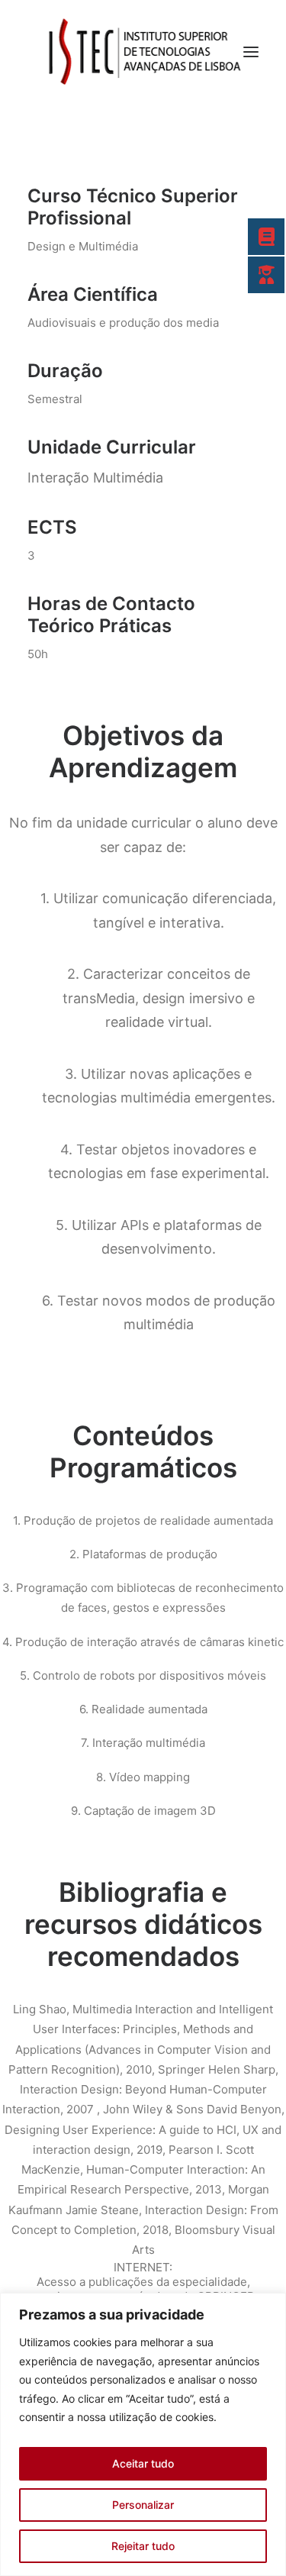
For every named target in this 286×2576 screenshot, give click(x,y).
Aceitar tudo (143, 2463)
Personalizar (143, 2505)
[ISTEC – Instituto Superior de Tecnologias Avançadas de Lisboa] (143, 52)
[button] (251, 52)
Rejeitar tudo (143, 2546)
